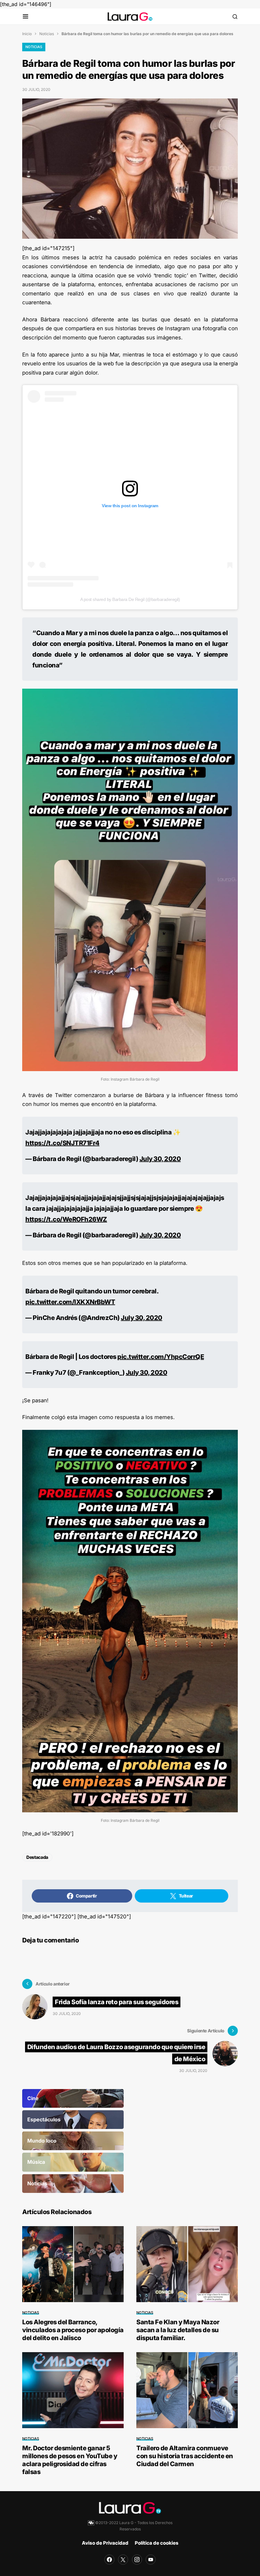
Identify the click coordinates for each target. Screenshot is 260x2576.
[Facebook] (109, 2560)
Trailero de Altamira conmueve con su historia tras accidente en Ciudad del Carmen (185, 2456)
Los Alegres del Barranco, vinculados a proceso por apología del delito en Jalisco (73, 2330)
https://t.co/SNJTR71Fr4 (62, 1143)
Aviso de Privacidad (105, 2543)
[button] (26, 17)
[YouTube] (151, 2560)
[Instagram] (137, 2560)
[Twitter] (123, 2560)
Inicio (27, 34)
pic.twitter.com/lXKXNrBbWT (70, 1302)
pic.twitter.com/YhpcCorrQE (161, 1357)
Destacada (37, 1857)
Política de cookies (157, 2543)
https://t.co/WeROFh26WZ (66, 1219)
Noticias (47, 34)
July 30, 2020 (160, 1159)
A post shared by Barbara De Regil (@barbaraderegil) (130, 599)
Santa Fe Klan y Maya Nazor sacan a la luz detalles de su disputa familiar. (178, 2330)
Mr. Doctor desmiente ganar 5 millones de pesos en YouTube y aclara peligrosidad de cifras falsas (70, 2460)
